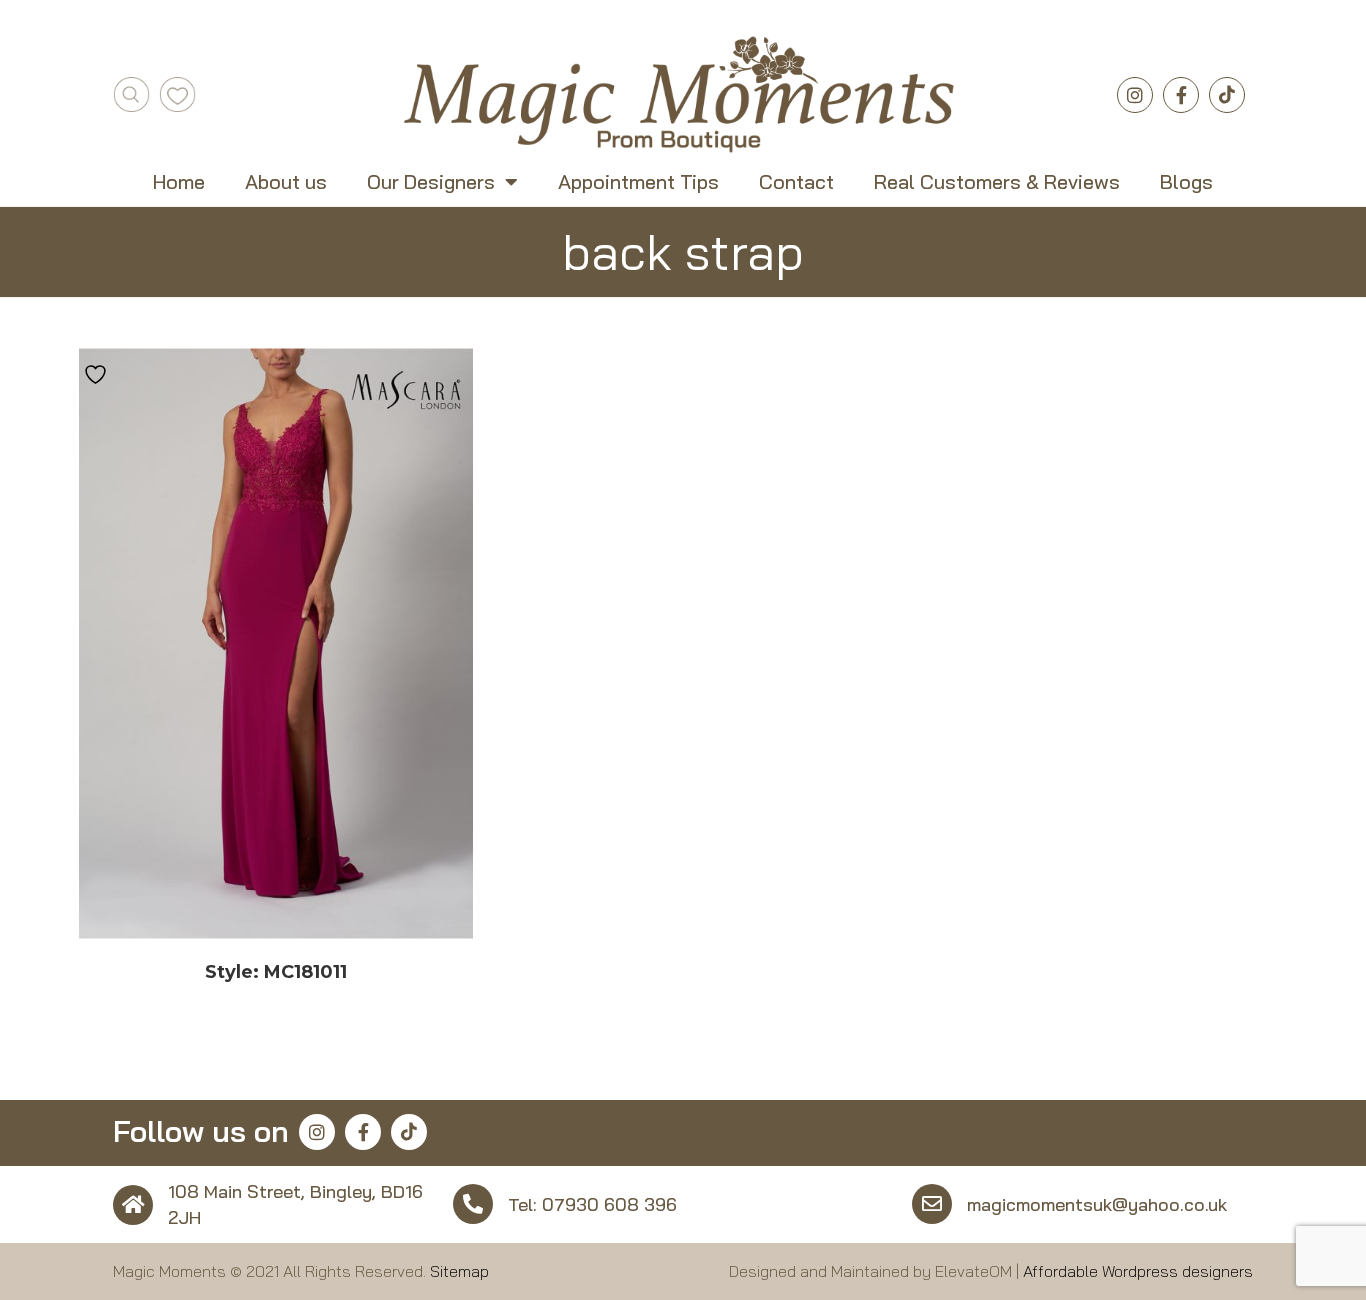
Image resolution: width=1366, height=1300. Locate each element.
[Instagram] (1135, 95)
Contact (796, 182)
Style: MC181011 (276, 972)
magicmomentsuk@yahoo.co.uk (1097, 1204)
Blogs (1186, 182)
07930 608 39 (604, 1204)
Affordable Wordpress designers (1138, 1271)
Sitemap (459, 1271)
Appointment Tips (638, 182)
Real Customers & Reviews (997, 182)
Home (179, 182)
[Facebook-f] (1181, 95)
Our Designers (431, 182)
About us (286, 182)
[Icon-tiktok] (1227, 95)
